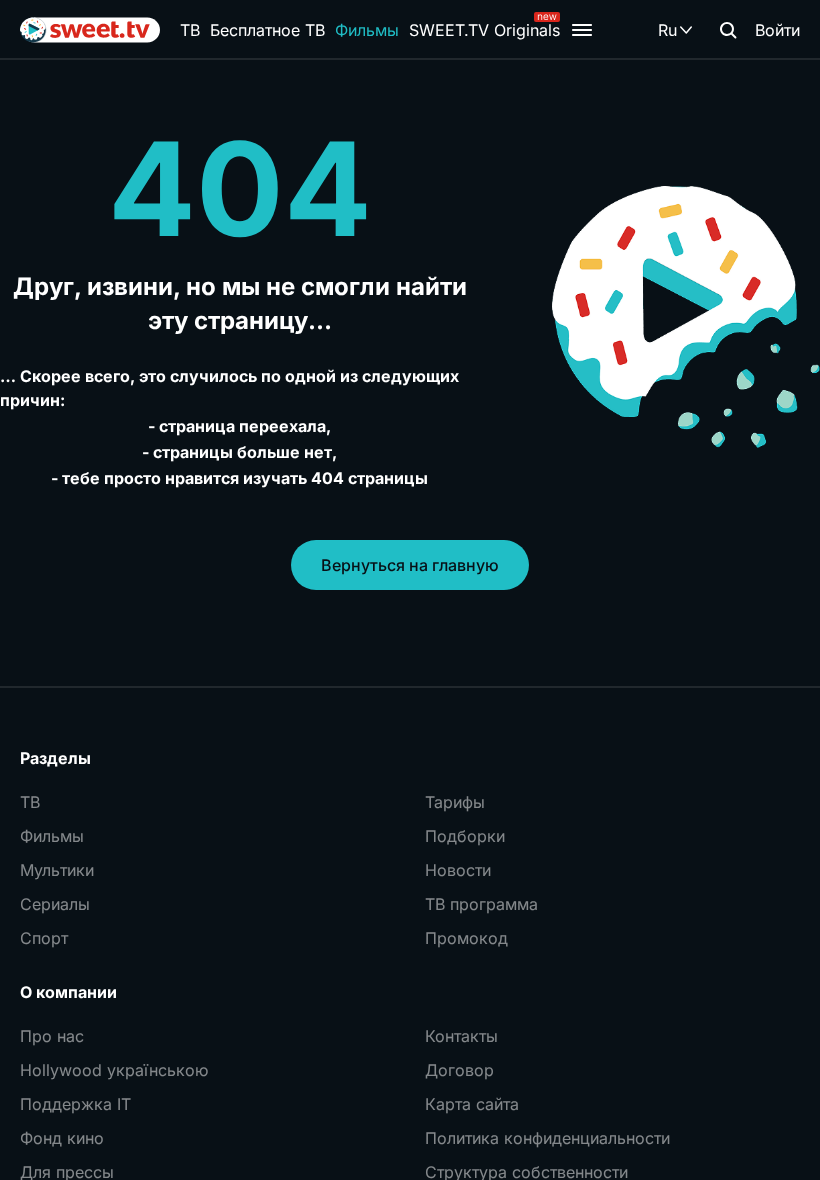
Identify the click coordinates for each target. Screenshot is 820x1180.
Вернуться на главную (410, 565)
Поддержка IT (75, 1104)
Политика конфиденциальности (547, 1138)
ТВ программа (481, 904)
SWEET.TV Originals (484, 30)
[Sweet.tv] (90, 30)
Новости (458, 870)
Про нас (52, 1036)
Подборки (465, 836)
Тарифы (455, 802)
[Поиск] (728, 30)
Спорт (44, 938)
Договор (459, 1070)
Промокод (466, 938)
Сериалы (55, 904)
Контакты (461, 1036)
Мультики (57, 870)
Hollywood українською (114, 1070)
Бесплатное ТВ (267, 30)
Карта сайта (472, 1104)
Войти (777, 30)
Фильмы (367, 30)
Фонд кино (62, 1138)
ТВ (190, 30)
